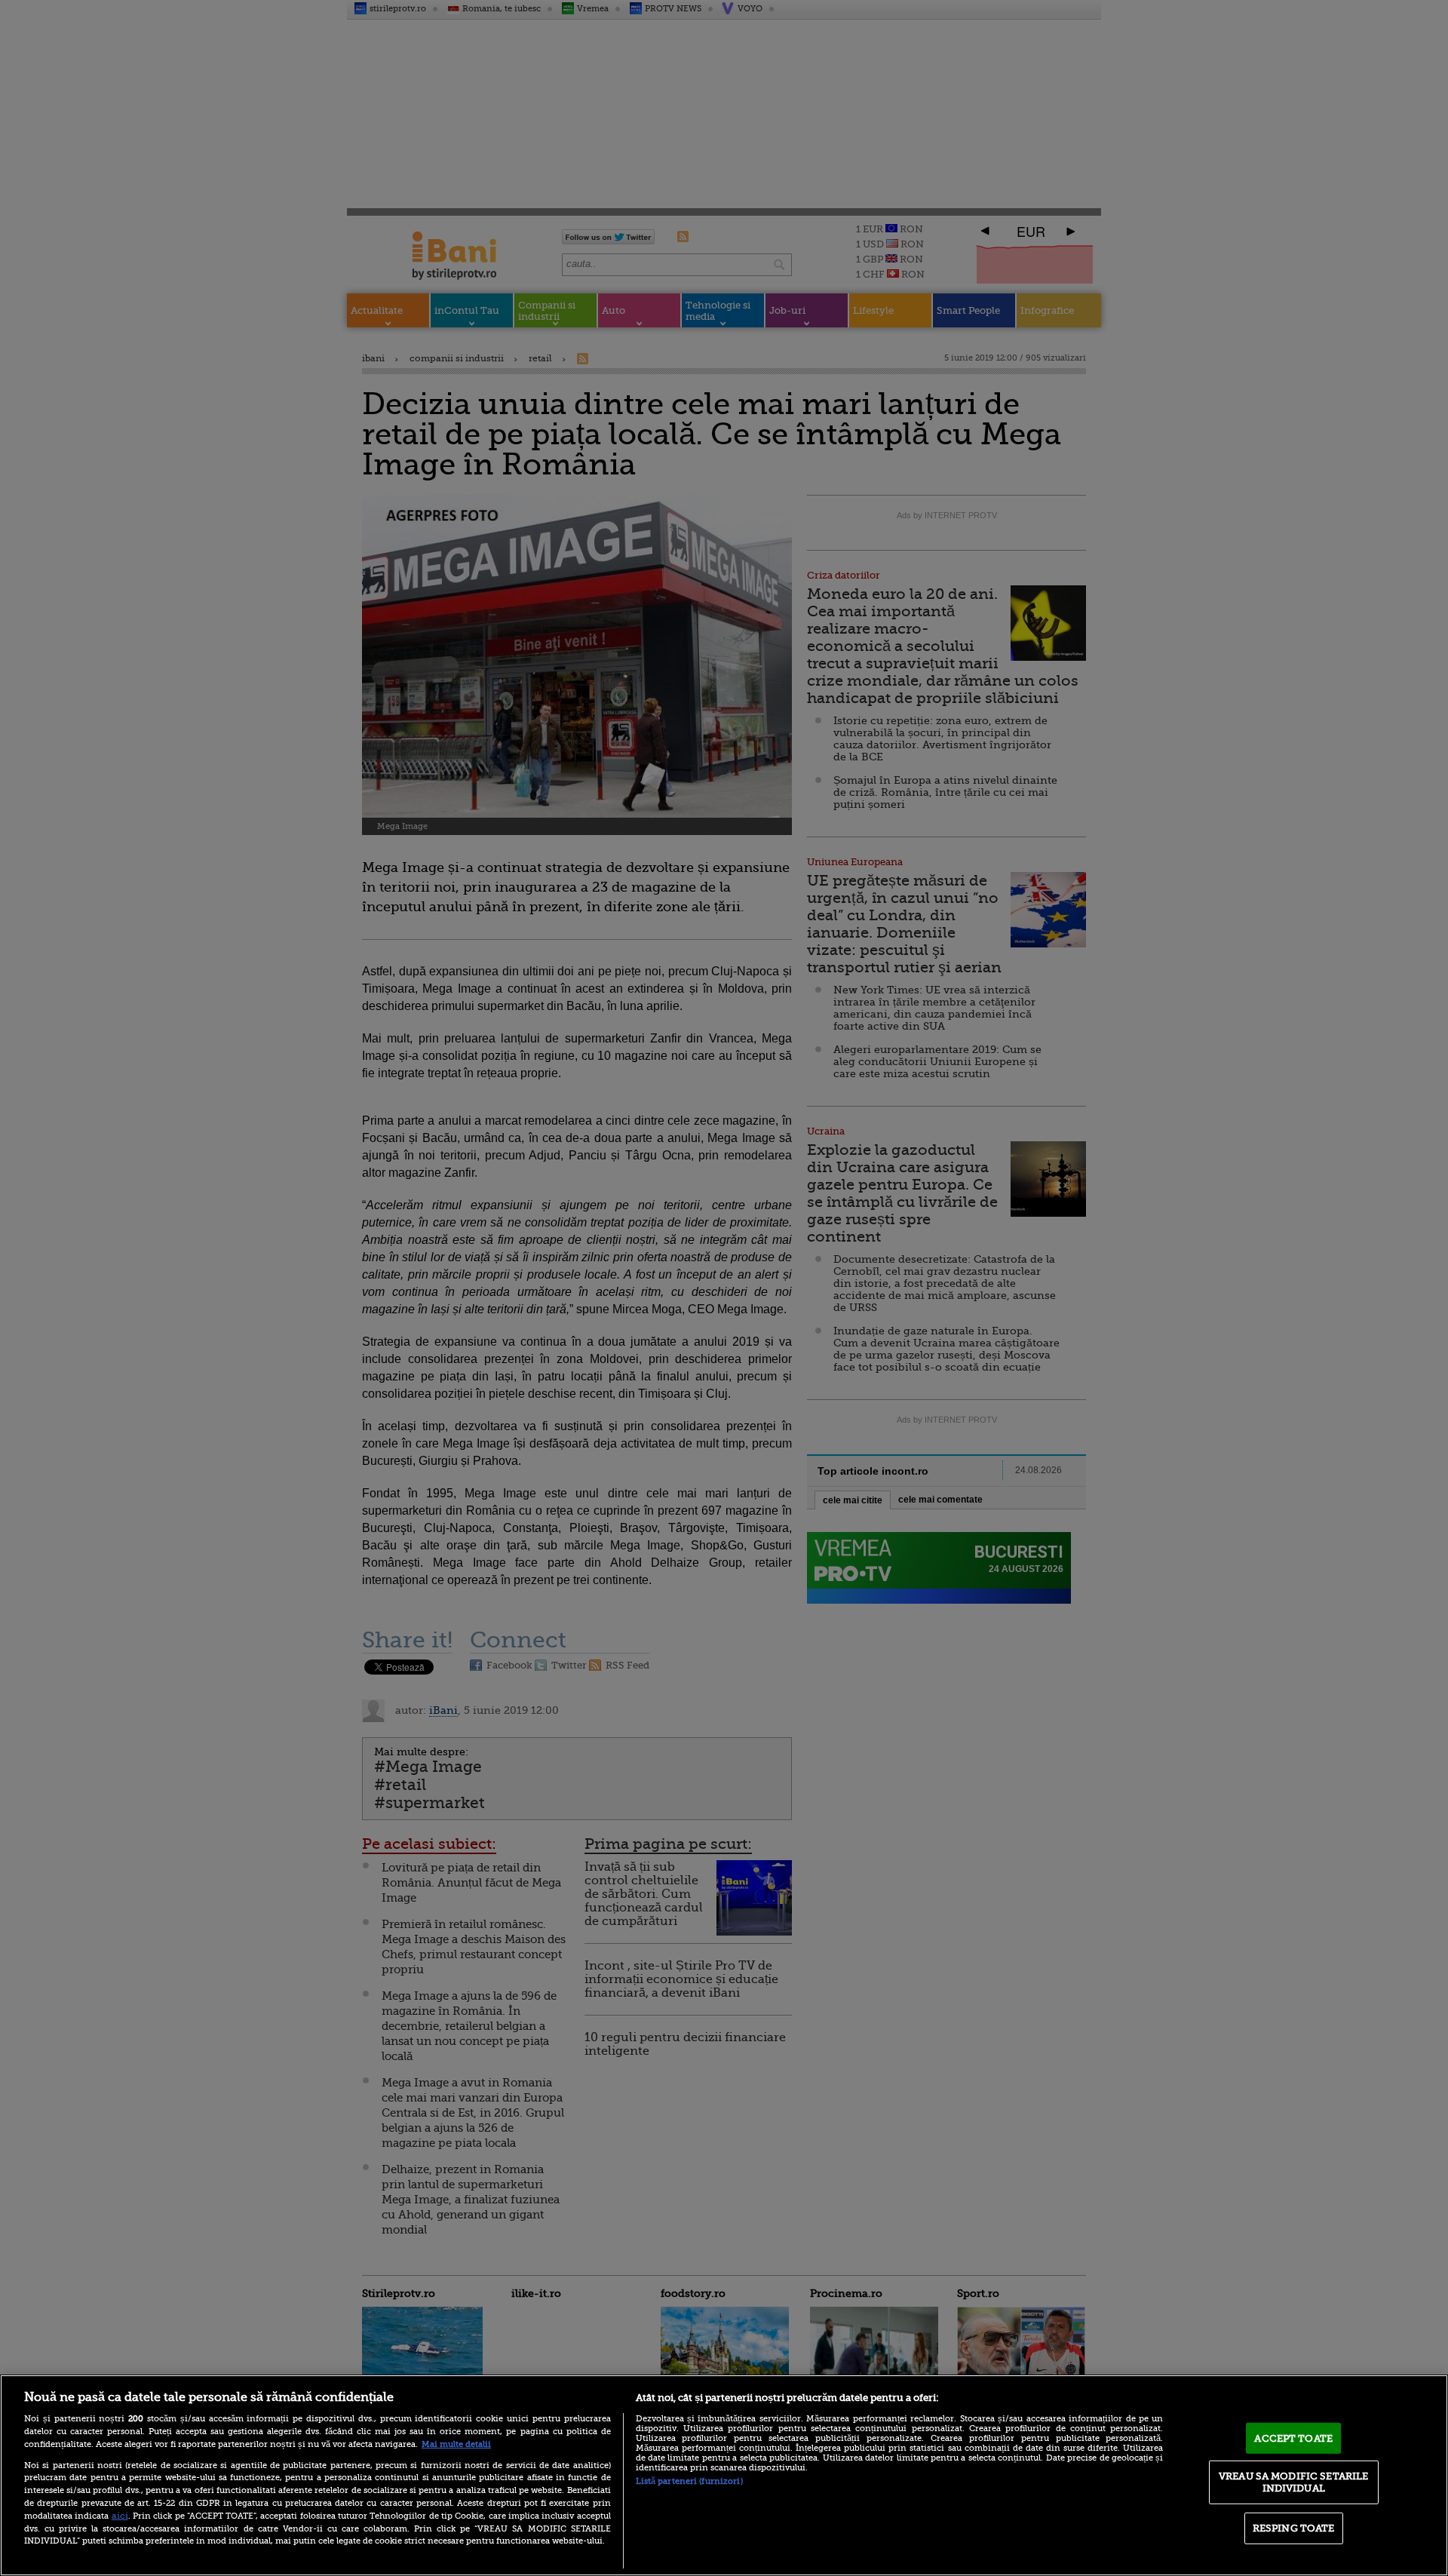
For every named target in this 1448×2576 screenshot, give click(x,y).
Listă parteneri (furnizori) (689, 2481)
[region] (724, 2475)
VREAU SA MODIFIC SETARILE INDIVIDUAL (1293, 2482)
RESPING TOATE (1294, 2528)
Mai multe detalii (456, 2444)
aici (120, 2516)
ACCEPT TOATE (1293, 2438)
